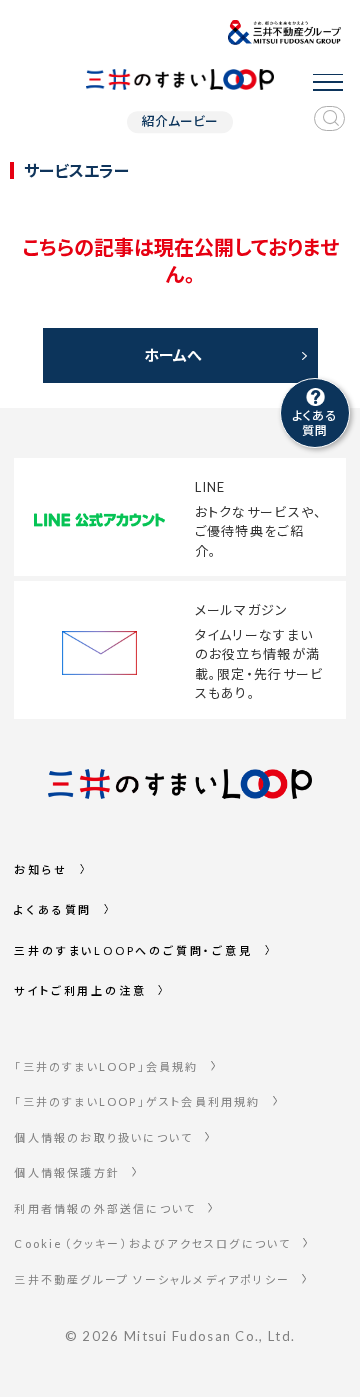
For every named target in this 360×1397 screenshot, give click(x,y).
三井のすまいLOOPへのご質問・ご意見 (133, 950)
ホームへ (173, 355)
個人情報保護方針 (67, 1172)
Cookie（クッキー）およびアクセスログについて (152, 1243)
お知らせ (40, 869)
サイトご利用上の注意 (80, 990)
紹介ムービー (180, 121)
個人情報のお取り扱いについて (103, 1137)
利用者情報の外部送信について (105, 1208)
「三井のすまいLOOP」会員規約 (106, 1066)
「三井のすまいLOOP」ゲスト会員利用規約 (137, 1101)
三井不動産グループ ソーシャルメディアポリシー (152, 1279)
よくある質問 (53, 909)
